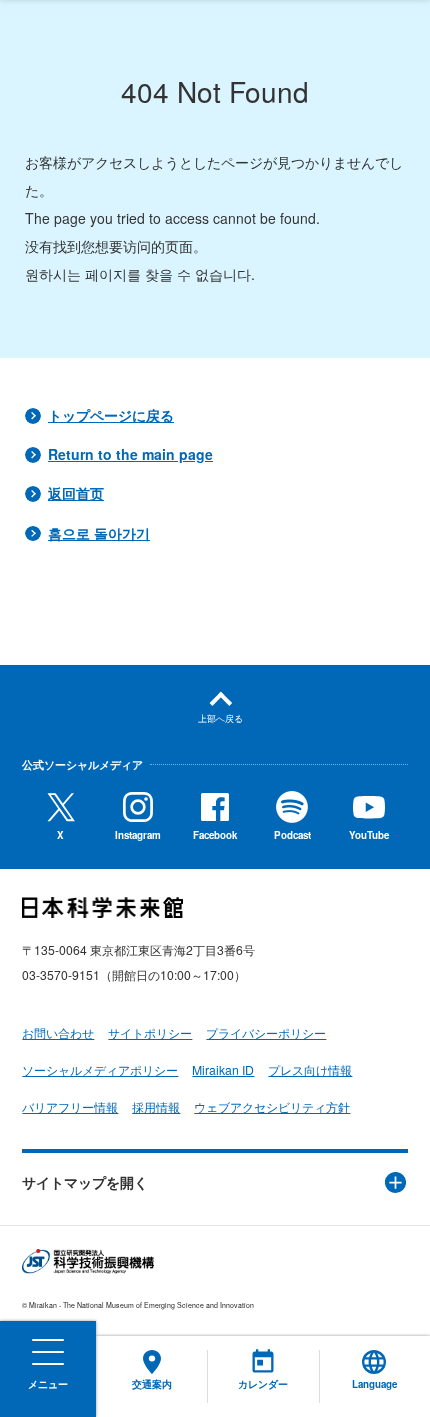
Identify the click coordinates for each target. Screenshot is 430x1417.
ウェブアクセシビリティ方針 (272, 1106)
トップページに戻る (111, 415)
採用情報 (156, 1106)
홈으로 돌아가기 (99, 533)
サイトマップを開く (85, 1182)
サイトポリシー (150, 1032)
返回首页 (76, 493)
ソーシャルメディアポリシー (100, 1069)
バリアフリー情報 (70, 1106)
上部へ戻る (220, 718)
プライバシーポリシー (266, 1032)
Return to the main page (130, 454)
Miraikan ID (223, 1069)
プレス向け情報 (310, 1069)
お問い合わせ (58, 1032)
